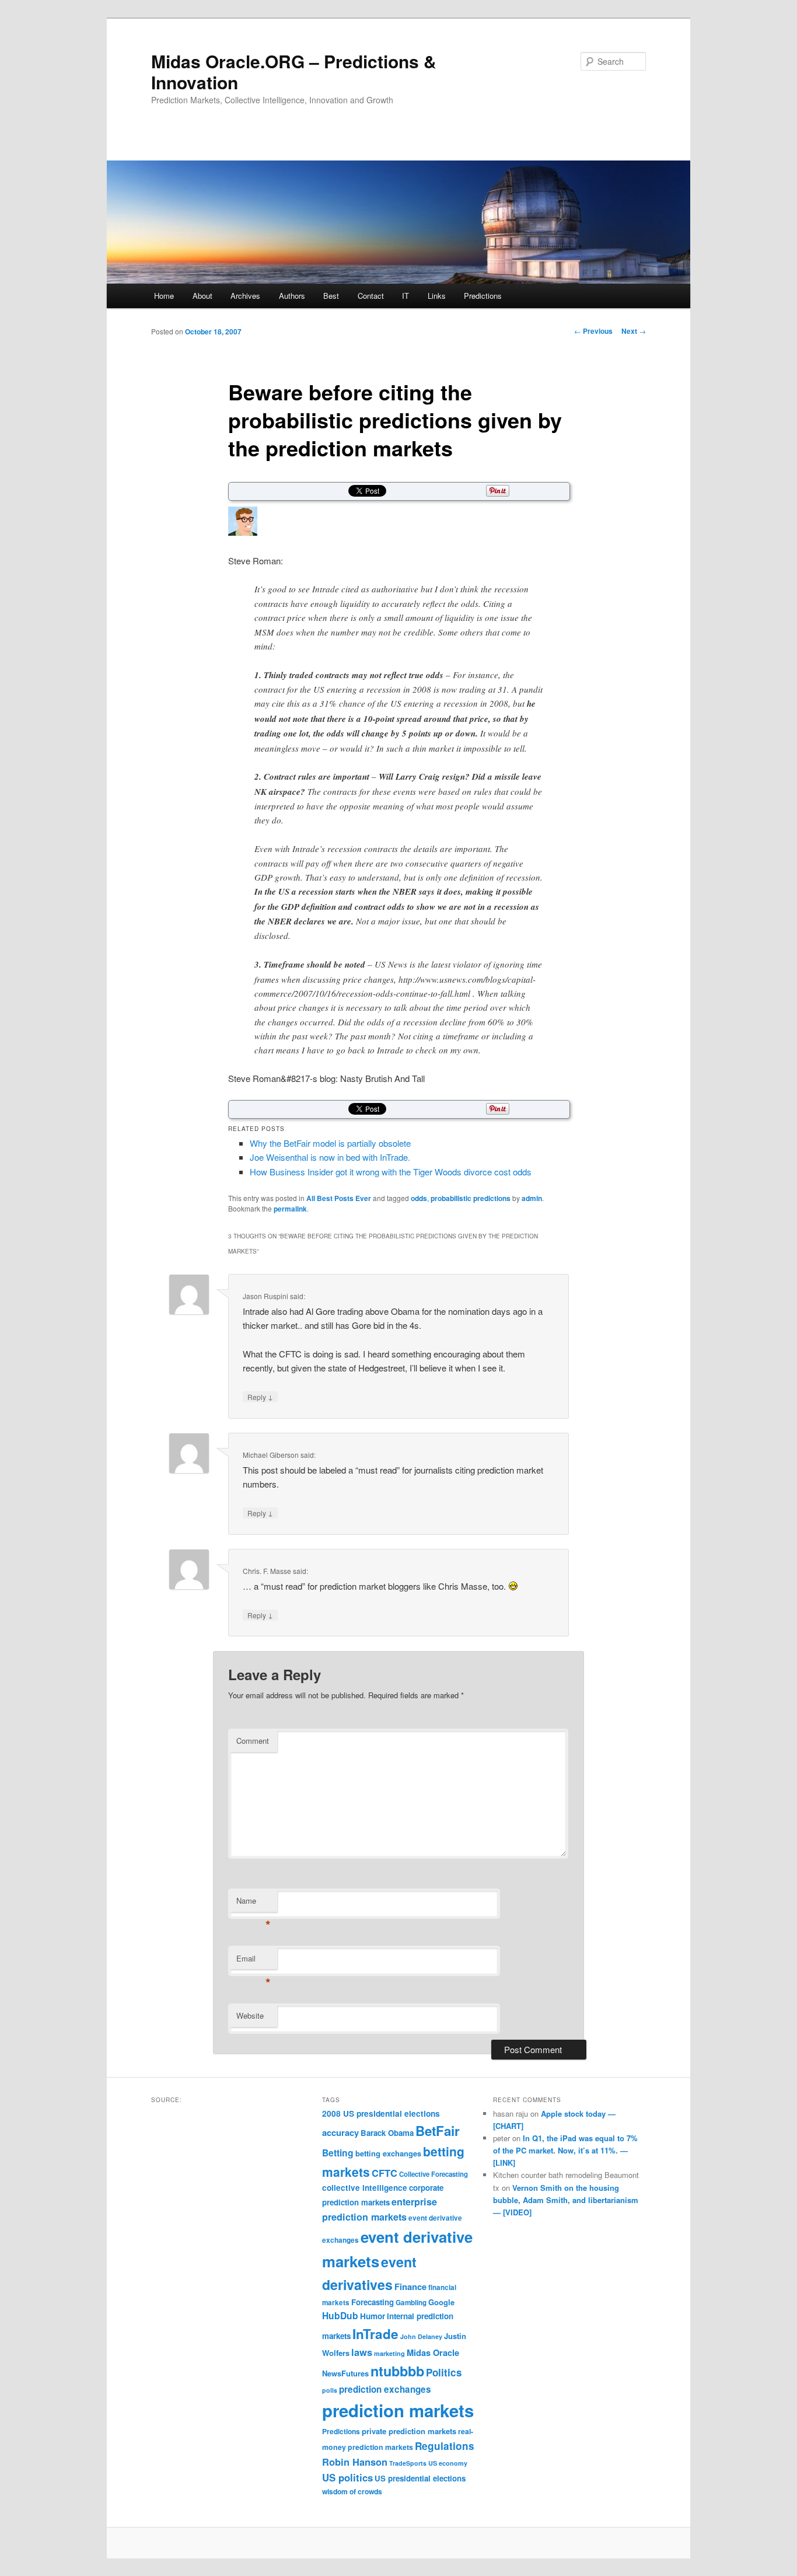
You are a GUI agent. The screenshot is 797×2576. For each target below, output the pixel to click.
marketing (389, 2353)
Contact (371, 296)
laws (362, 2352)
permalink (290, 1209)
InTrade (375, 2334)
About (202, 296)
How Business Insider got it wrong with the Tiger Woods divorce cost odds (391, 1172)
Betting (338, 2153)
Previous (593, 331)
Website (250, 2015)
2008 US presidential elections (381, 2113)
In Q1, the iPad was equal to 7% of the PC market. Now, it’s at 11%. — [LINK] (565, 2150)
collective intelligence (365, 2188)
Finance (410, 2287)
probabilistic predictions (471, 1198)
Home (164, 296)
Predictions (483, 296)
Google (441, 2302)
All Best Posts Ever (339, 1198)
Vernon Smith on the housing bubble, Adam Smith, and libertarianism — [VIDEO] (566, 2200)
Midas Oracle (433, 2352)
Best (331, 296)
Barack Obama (387, 2133)
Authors (292, 296)
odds (419, 1198)
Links (437, 296)
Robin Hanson (355, 2462)
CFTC (384, 2173)
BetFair (438, 2131)
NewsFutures (345, 2373)
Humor (373, 2316)
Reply (260, 1397)
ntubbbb (397, 2371)
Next (634, 331)
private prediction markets (409, 2431)
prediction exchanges (385, 2389)
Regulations (445, 2446)
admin (532, 1198)
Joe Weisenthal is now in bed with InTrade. (330, 1157)
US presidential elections (420, 2478)
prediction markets (398, 2410)
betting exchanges (388, 2153)
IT (406, 296)
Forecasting (373, 2302)
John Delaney (421, 2336)
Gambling (411, 2303)
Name (254, 1903)
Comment (253, 1741)
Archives (245, 296)
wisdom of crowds (352, 2491)
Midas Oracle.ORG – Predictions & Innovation (294, 71)
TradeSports (408, 2463)
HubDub (340, 2315)
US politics (347, 2477)
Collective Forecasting (434, 2174)
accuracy (340, 2132)
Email (254, 1961)
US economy (448, 2463)
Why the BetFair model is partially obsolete (330, 1143)
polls (330, 2390)
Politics (444, 2372)
